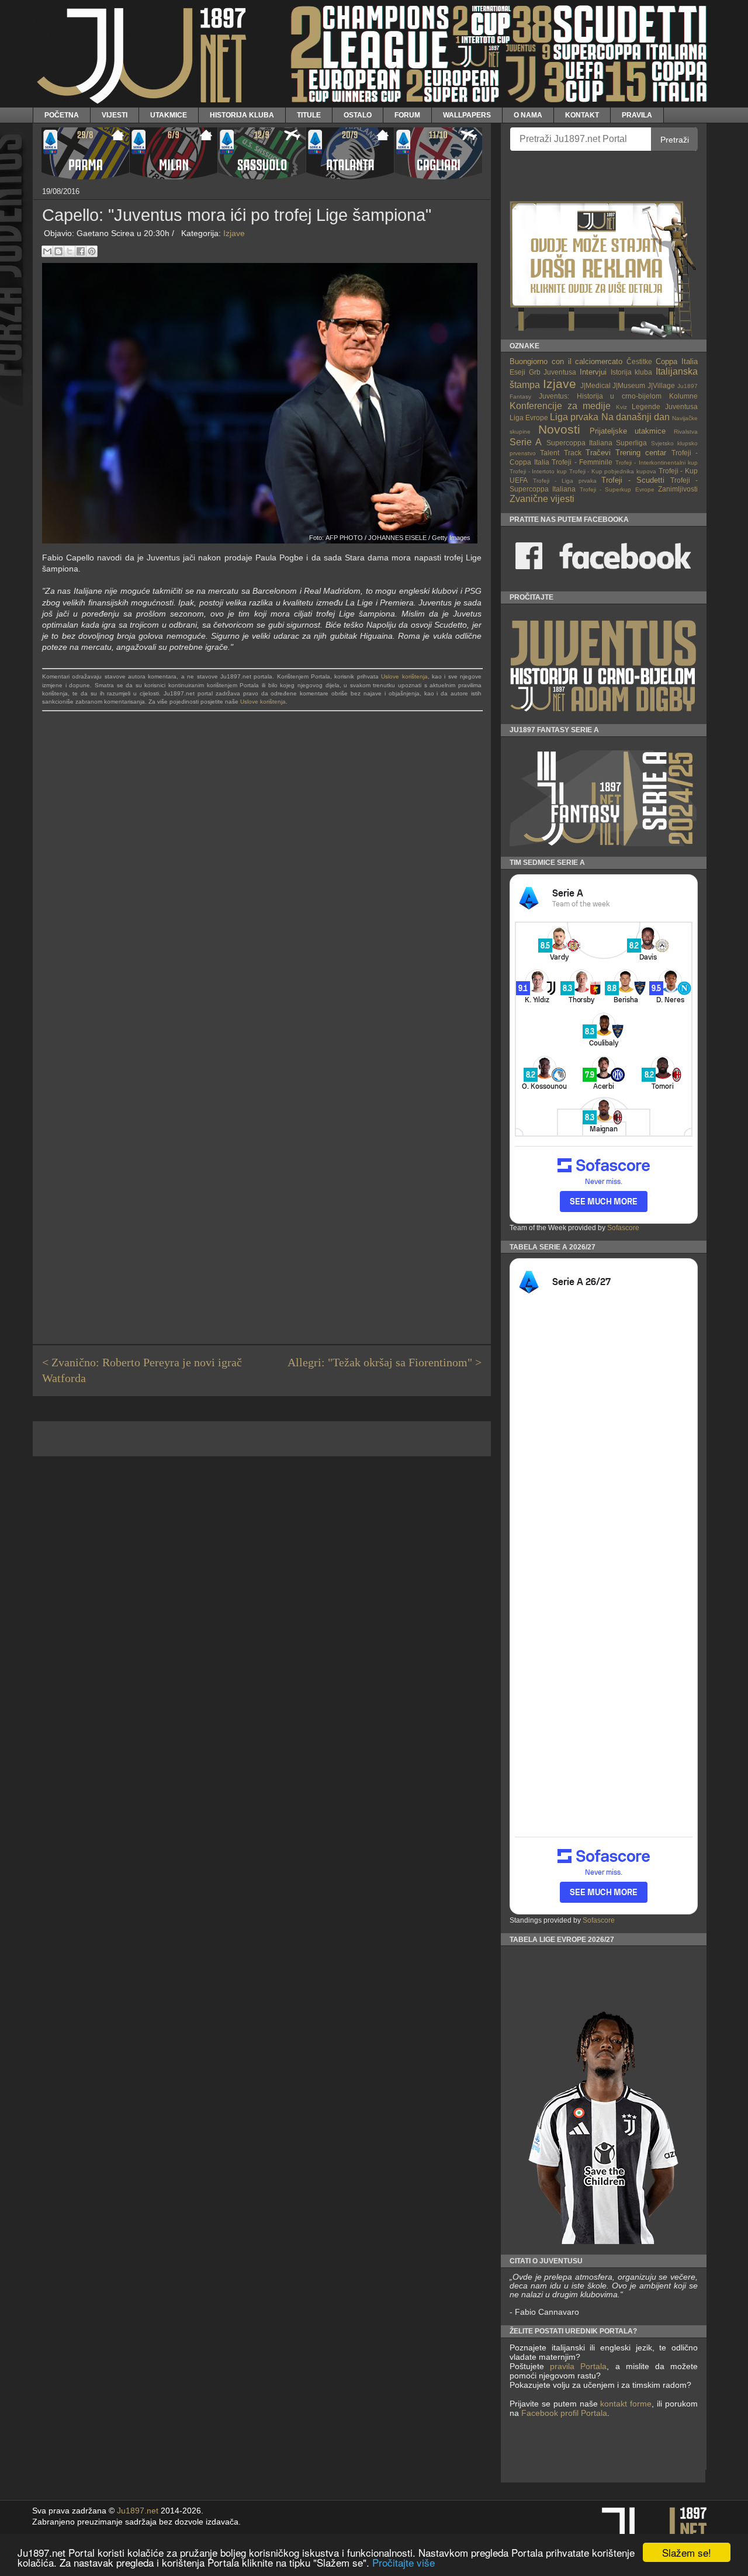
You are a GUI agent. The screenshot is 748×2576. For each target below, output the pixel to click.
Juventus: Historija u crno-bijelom (600, 396)
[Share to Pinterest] (92, 251)
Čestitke (639, 361)
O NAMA (528, 115)
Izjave (234, 233)
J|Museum (629, 385)
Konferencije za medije (560, 406)
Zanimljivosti (678, 489)
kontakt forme (626, 2404)
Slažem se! (687, 2552)
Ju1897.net (138, 2511)
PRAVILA (637, 115)
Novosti (559, 429)
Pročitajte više (404, 2562)
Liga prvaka (574, 417)
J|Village (661, 385)
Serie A (526, 442)
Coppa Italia (677, 361)
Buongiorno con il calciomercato (566, 361)
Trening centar (641, 453)
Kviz (621, 407)
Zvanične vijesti (542, 499)
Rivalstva (686, 432)
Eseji (517, 372)
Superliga (631, 443)
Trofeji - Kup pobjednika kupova (613, 471)
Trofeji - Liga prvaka (565, 481)
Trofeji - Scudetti (633, 480)
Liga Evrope (529, 418)
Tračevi (598, 453)
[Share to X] (70, 251)
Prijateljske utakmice (628, 431)
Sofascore (623, 1228)
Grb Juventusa (553, 372)
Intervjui (593, 372)
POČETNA (62, 115)
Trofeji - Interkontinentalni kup (657, 463)
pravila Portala (578, 2366)
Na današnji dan (636, 417)
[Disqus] (262, 882)
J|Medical (595, 385)
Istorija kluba (632, 372)
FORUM (407, 115)
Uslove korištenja (404, 676)
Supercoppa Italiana (579, 443)
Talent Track (560, 453)
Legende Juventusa (665, 406)
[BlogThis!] (58, 251)
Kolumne (683, 396)
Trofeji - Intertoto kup (538, 471)
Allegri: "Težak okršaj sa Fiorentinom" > (385, 1363)
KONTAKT (582, 115)
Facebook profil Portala (564, 2413)
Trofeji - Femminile (582, 462)
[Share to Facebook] (81, 251)
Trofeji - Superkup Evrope (617, 489)
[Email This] (47, 251)
